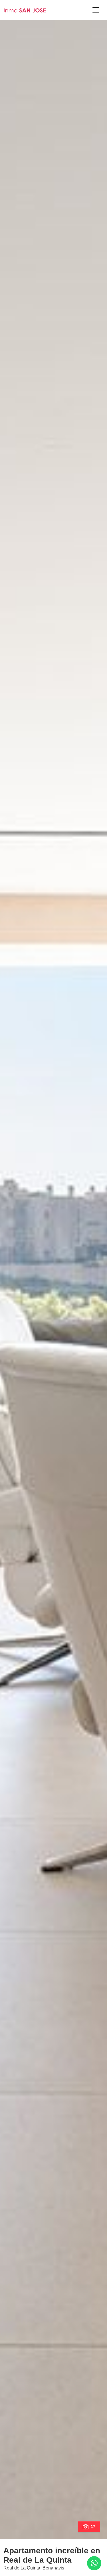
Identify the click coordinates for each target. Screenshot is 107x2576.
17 (93, 2527)
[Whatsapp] (94, 2563)
